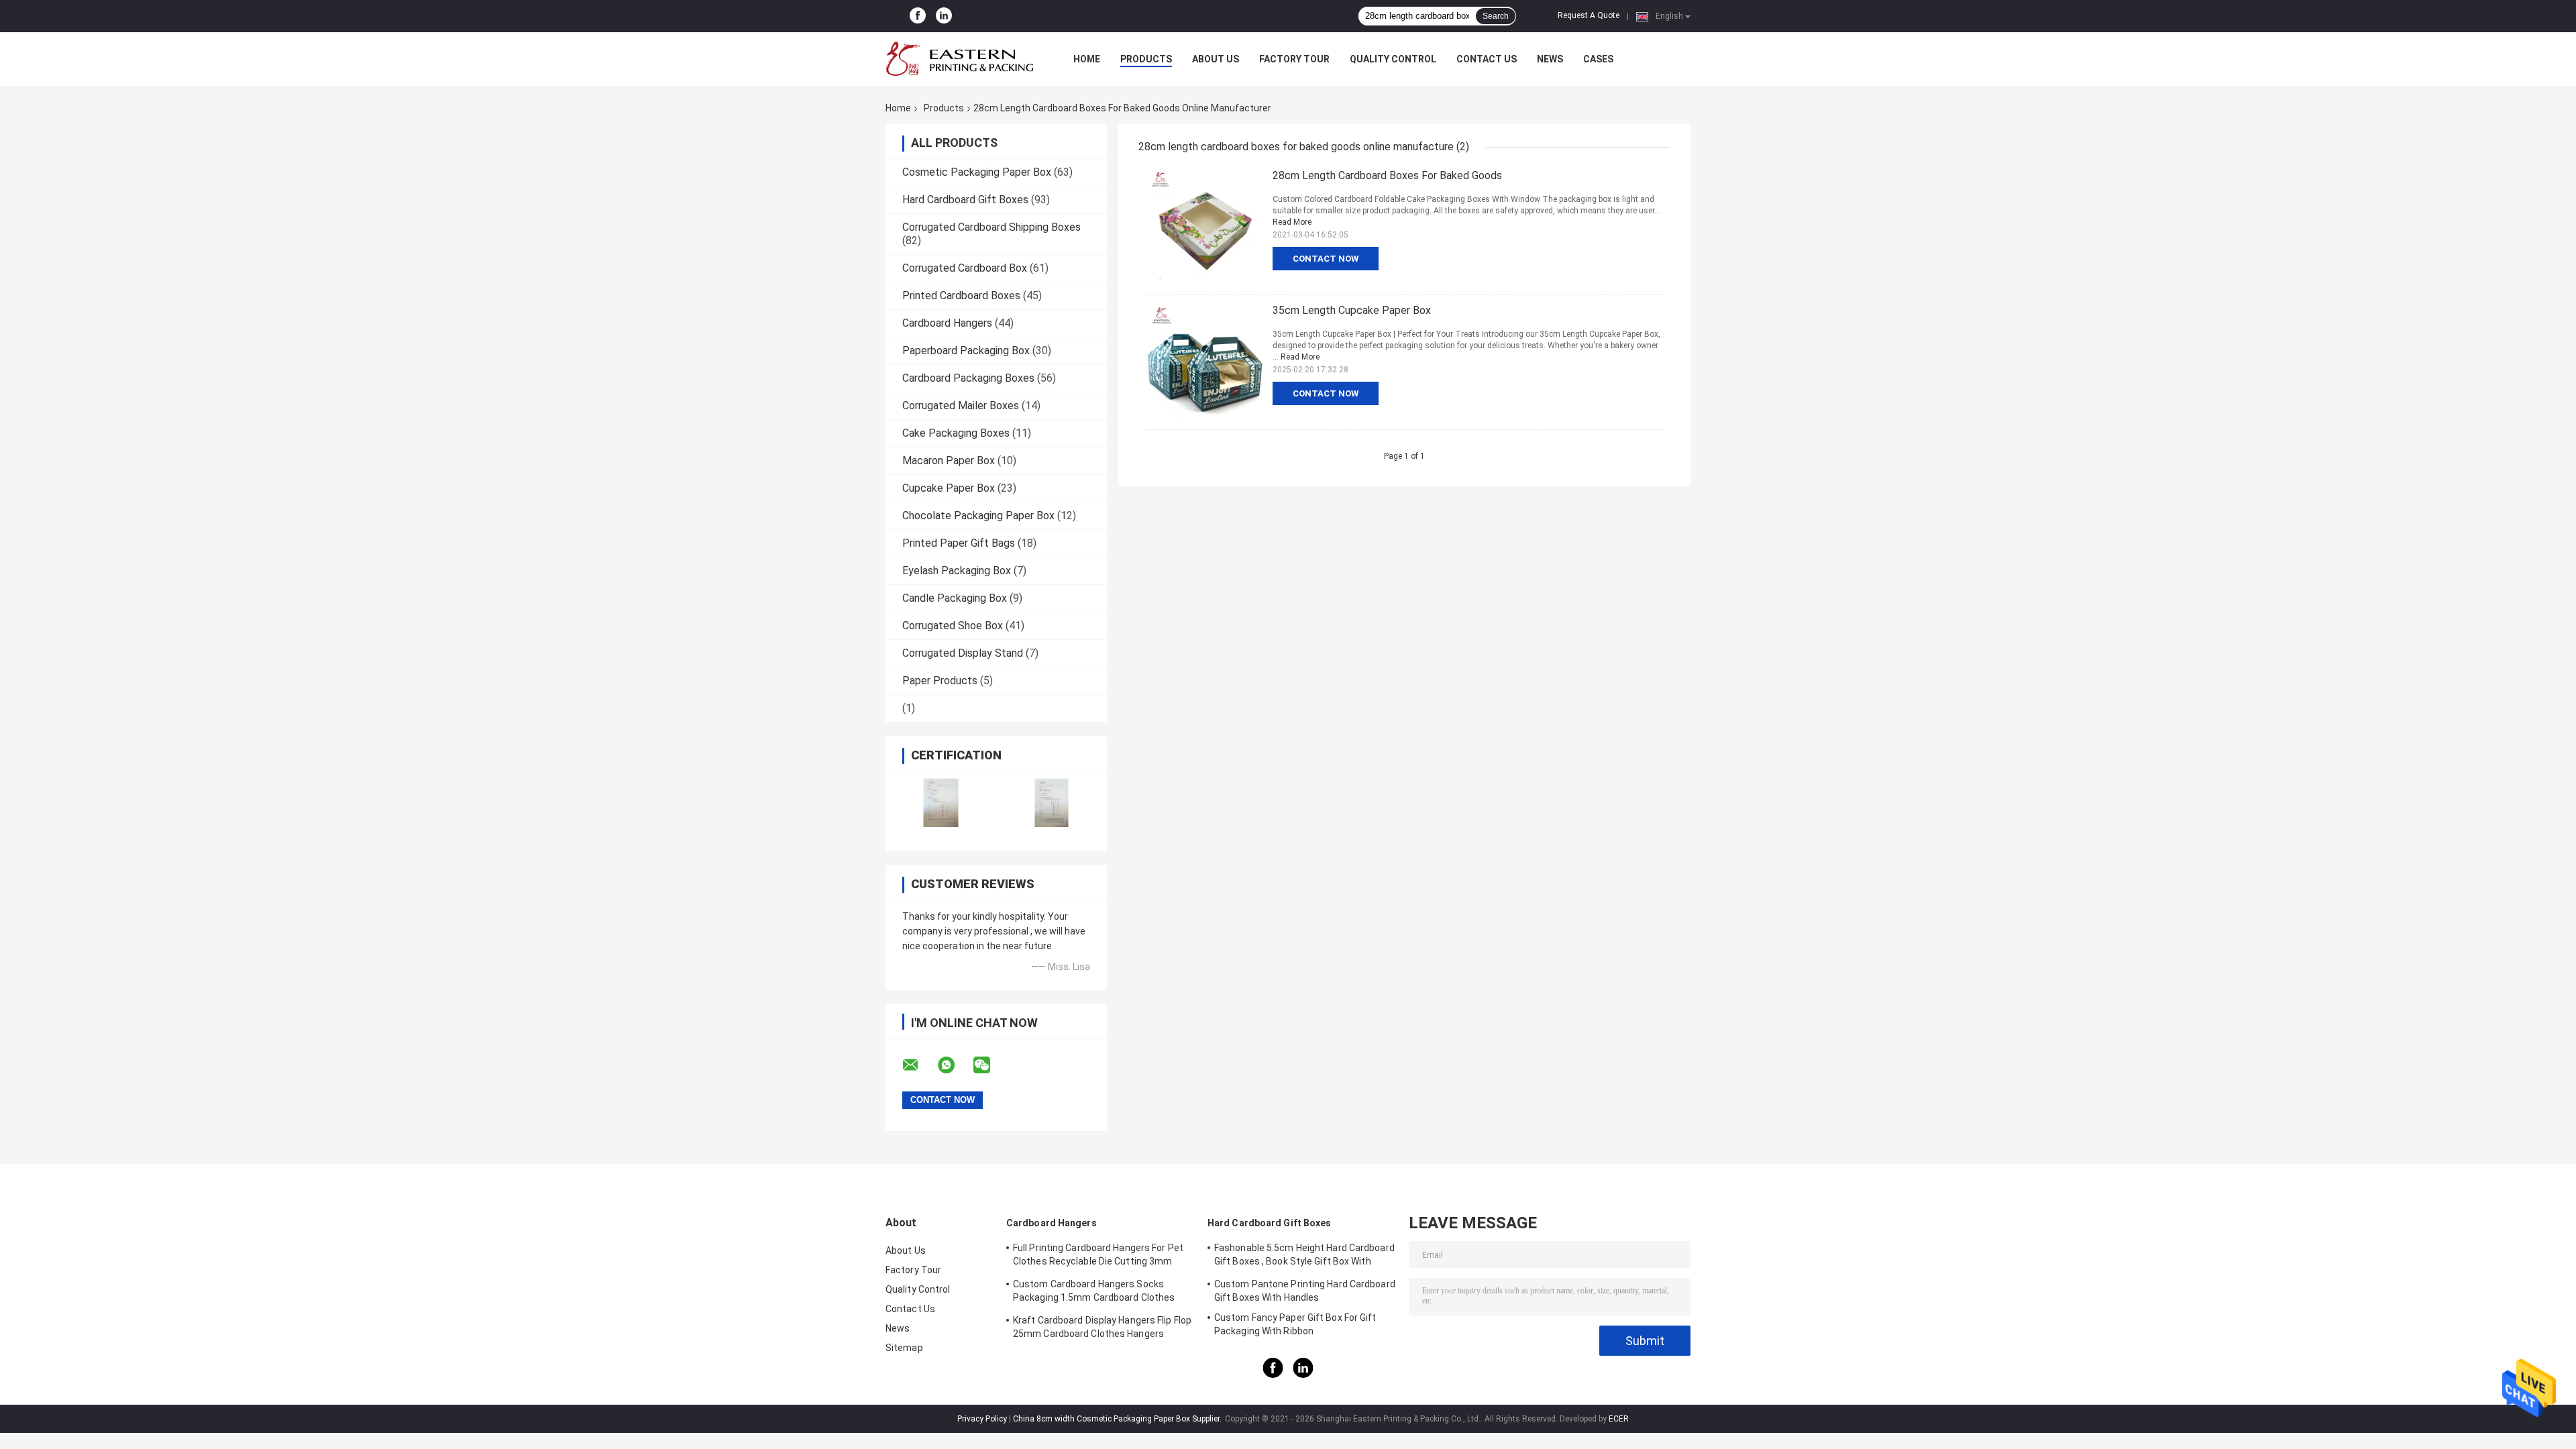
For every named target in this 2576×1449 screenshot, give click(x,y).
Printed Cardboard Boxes (961, 296)
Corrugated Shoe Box (953, 626)
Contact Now (1326, 259)
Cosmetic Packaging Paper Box (977, 172)
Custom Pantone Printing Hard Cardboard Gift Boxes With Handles (1305, 1291)
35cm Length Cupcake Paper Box (1352, 310)
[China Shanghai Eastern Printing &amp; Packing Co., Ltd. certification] (941, 803)
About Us (1216, 59)
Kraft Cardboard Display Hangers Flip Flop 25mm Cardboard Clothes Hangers (1102, 1327)
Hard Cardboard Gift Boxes (965, 200)
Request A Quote (1589, 15)
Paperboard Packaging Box (966, 351)
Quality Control (1393, 59)
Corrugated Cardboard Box (965, 268)
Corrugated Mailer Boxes (961, 406)
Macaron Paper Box (949, 461)
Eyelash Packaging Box (957, 571)
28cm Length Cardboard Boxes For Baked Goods (1387, 175)
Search (1496, 16)
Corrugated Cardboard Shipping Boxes (991, 227)
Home (1087, 59)
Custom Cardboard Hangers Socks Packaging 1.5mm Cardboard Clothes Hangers (1094, 1293)
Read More (1292, 222)
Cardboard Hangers (947, 323)
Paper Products (940, 681)
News (1550, 59)
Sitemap (904, 1348)
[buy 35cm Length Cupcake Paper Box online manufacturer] (1205, 362)
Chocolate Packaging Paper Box (978, 516)
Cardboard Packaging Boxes (968, 378)
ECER (1619, 1419)
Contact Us (1487, 59)
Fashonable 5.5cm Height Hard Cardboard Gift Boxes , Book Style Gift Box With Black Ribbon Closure (1304, 1256)
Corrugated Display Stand (963, 653)
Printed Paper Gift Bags (959, 543)
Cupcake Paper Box (949, 488)
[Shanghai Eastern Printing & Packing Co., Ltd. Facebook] (918, 16)
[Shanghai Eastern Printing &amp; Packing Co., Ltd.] (959, 59)
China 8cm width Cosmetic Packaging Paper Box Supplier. (1118, 1419)
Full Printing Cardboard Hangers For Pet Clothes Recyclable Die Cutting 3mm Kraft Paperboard (1098, 1256)
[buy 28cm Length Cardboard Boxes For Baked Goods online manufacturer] (1205, 227)
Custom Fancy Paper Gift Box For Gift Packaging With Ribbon (1295, 1324)
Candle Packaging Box (955, 598)
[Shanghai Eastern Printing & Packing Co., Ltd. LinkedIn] (944, 16)
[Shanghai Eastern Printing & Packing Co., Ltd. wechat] (990, 1065)
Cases (1598, 59)
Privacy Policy (982, 1419)
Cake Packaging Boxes (956, 433)
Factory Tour (1294, 59)
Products (1146, 59)
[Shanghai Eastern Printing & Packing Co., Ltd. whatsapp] (955, 1065)
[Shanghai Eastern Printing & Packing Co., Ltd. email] (919, 1065)
